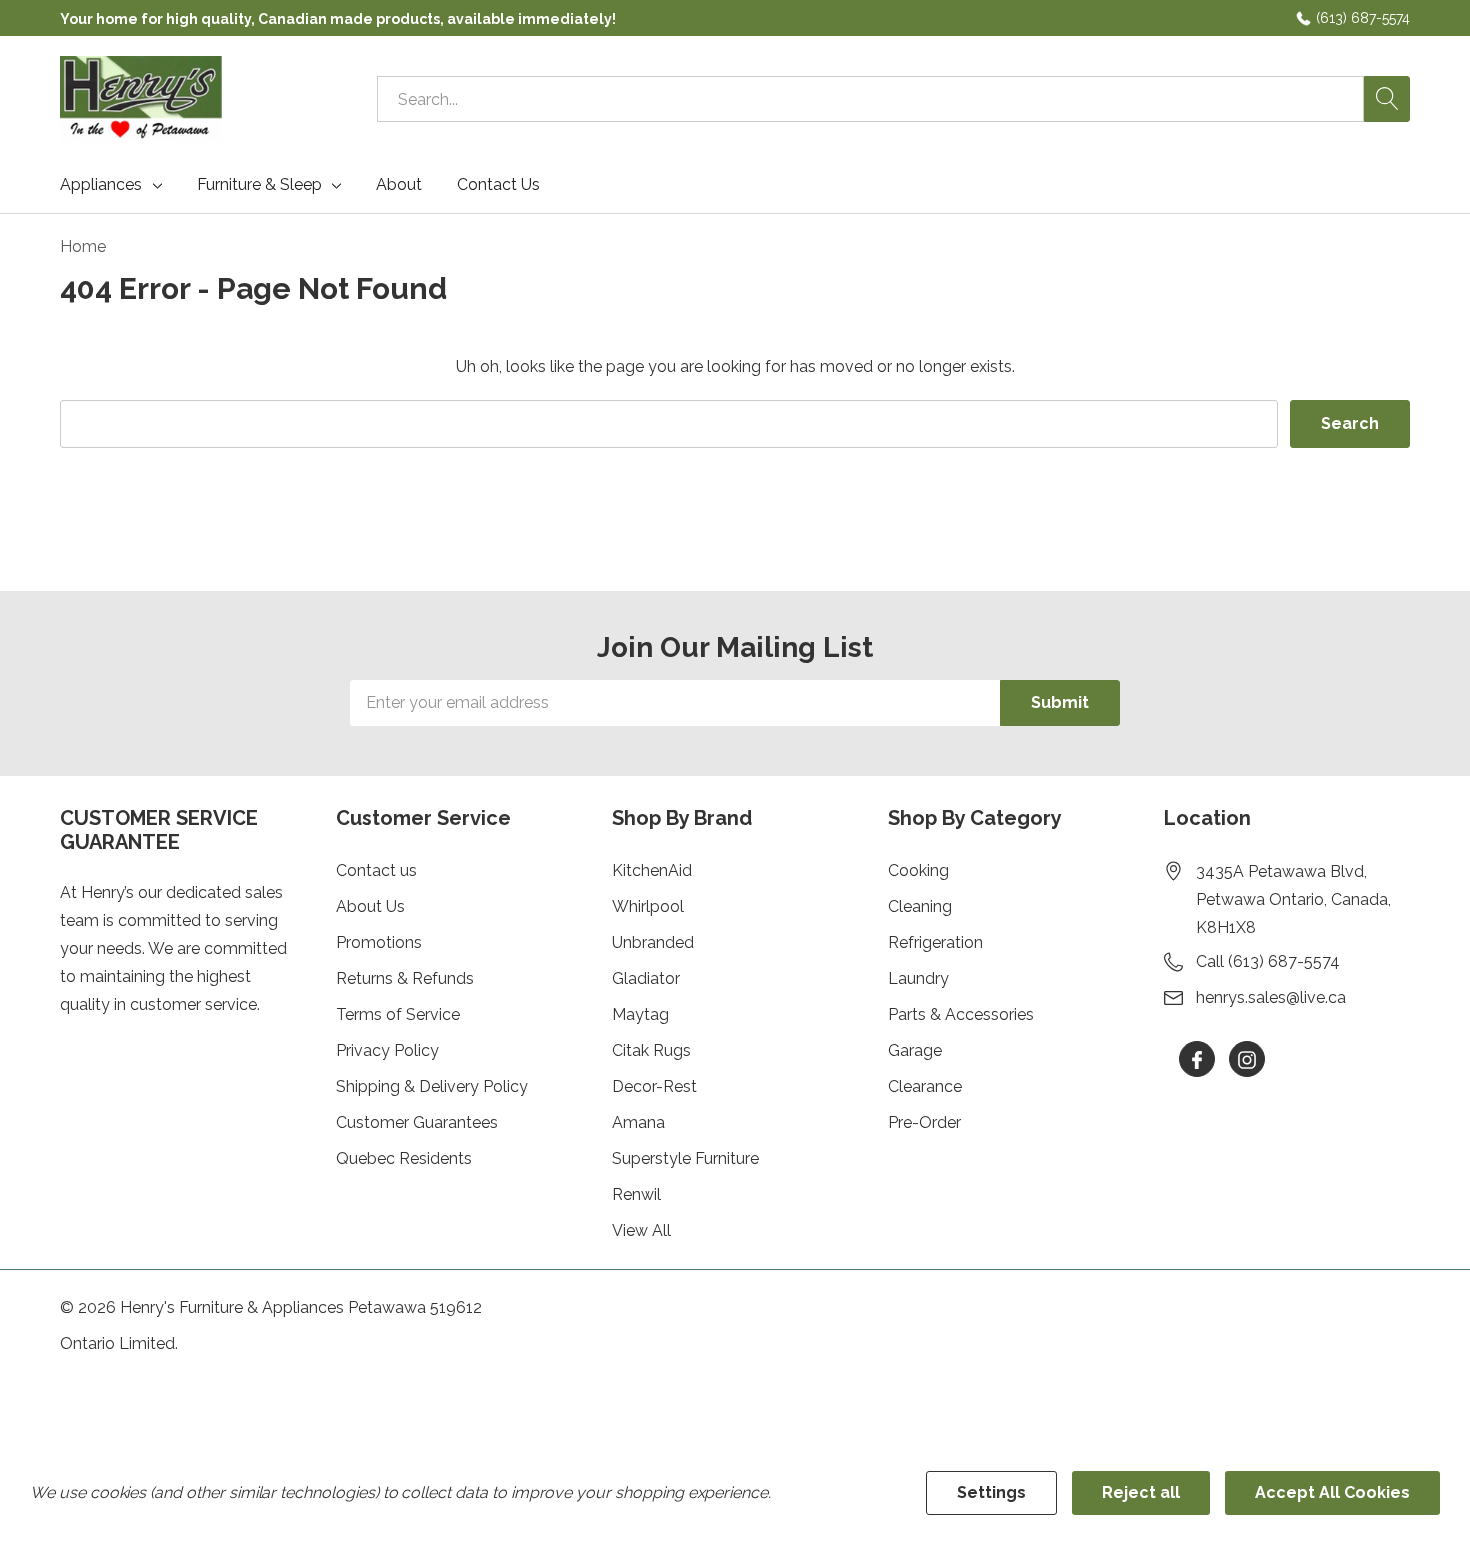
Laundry (918, 978)
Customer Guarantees (417, 1122)
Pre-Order (924, 1122)
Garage (915, 1050)
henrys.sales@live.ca (1271, 997)
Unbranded (653, 942)
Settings (991, 1492)
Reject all (1141, 1492)
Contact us (376, 870)
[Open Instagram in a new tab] (1247, 1060)
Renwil (636, 1194)
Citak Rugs (651, 1050)
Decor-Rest (654, 1086)
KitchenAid (652, 870)
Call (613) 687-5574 (1268, 961)
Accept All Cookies (1332, 1492)
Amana (638, 1122)
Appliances (101, 185)
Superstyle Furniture (685, 1158)
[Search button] (1387, 99)
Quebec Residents (404, 1158)
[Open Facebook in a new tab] (1197, 1060)
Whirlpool (648, 906)
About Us (370, 906)
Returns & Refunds (405, 978)
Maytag (640, 1014)
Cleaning (920, 906)
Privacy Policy (387, 1050)
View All (641, 1230)
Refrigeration (935, 942)
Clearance (925, 1086)
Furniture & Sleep (259, 185)
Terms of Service (398, 1014)
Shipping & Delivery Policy (432, 1086)
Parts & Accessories (961, 1014)
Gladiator (646, 978)
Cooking (918, 870)
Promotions (379, 942)
